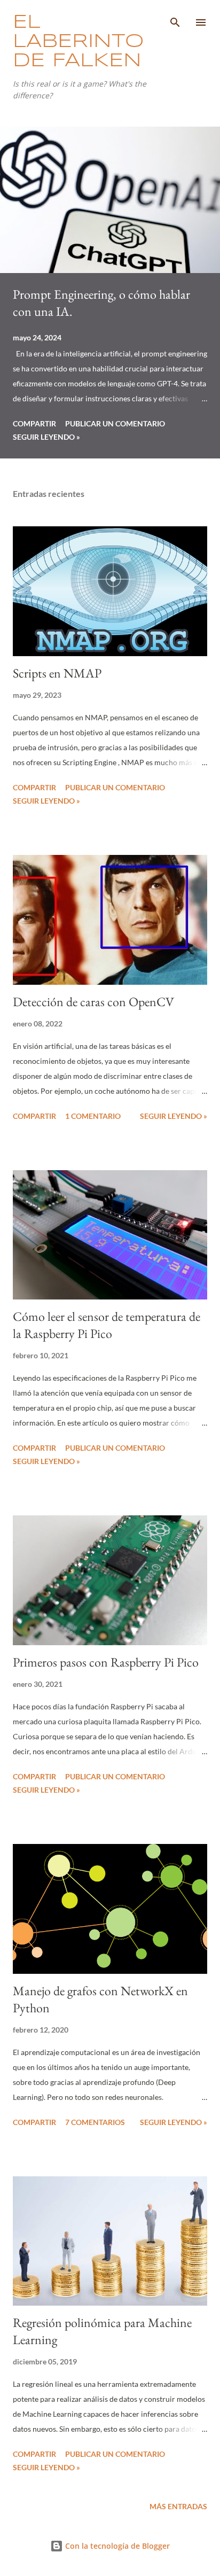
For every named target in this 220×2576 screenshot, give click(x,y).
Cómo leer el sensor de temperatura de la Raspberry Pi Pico (107, 1325)
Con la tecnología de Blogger (116, 2546)
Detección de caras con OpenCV (93, 1002)
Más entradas (178, 2506)
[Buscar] (175, 19)
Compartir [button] (34, 423)
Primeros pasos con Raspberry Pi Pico (106, 1662)
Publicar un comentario (115, 423)
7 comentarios (95, 2122)
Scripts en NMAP (57, 673)
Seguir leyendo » (46, 437)
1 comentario (93, 1116)
